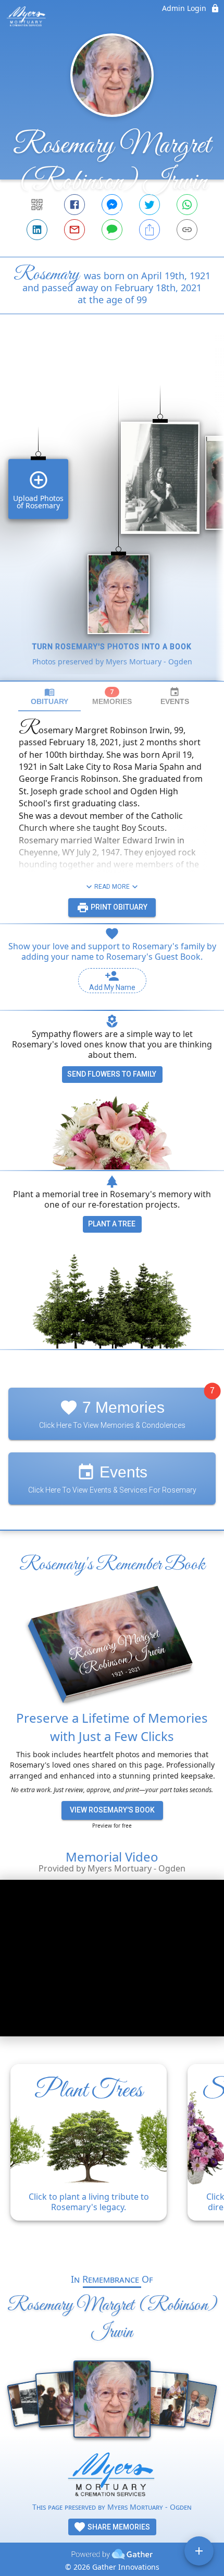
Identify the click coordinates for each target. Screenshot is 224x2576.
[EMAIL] (74, 230)
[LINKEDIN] (37, 230)
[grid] (112, 515)
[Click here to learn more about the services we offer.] (112, 2477)
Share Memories (118, 2527)
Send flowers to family (112, 1074)
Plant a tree (112, 1224)
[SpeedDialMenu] (199, 2551)
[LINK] (187, 230)
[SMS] (112, 230)
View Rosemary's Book (112, 1810)
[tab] (49, 696)
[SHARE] (150, 230)
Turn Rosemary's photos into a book (112, 647)
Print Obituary (118, 907)
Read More (112, 887)
